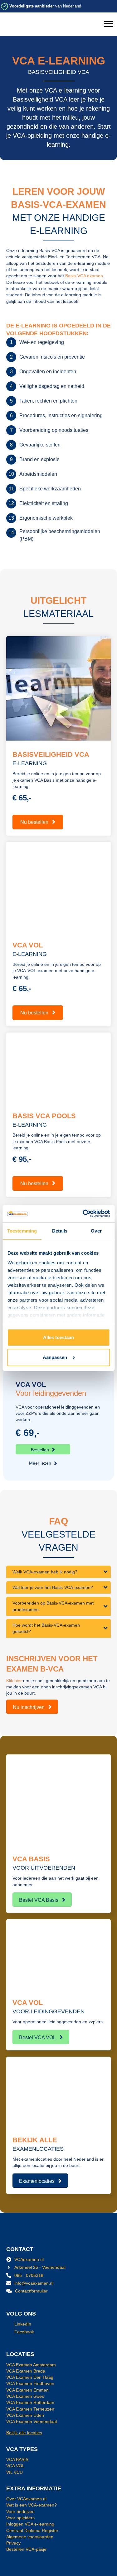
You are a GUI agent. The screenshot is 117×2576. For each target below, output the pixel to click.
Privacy (13, 2543)
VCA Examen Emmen (27, 2390)
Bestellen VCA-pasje (26, 2549)
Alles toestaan (58, 1337)
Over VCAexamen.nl (26, 2499)
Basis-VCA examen (84, 276)
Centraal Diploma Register (32, 2531)
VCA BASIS (17, 2459)
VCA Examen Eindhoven (30, 2383)
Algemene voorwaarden (30, 2537)
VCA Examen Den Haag (30, 2377)
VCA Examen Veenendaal (32, 2421)
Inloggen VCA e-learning (30, 2524)
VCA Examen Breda (26, 2371)
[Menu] (109, 24)
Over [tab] (96, 1231)
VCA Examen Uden (25, 2415)
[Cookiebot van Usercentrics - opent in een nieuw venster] (83, 1214)
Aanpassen (55, 1357)
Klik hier (14, 1681)
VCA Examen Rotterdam (30, 2402)
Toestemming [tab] (22, 1231)
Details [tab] (60, 1231)
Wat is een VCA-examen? (32, 2505)
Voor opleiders (20, 2518)
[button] (43, 1449)
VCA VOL (15, 2466)
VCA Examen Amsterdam (31, 2365)
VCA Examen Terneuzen (30, 2409)
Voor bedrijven (20, 2512)
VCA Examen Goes (25, 2396)
